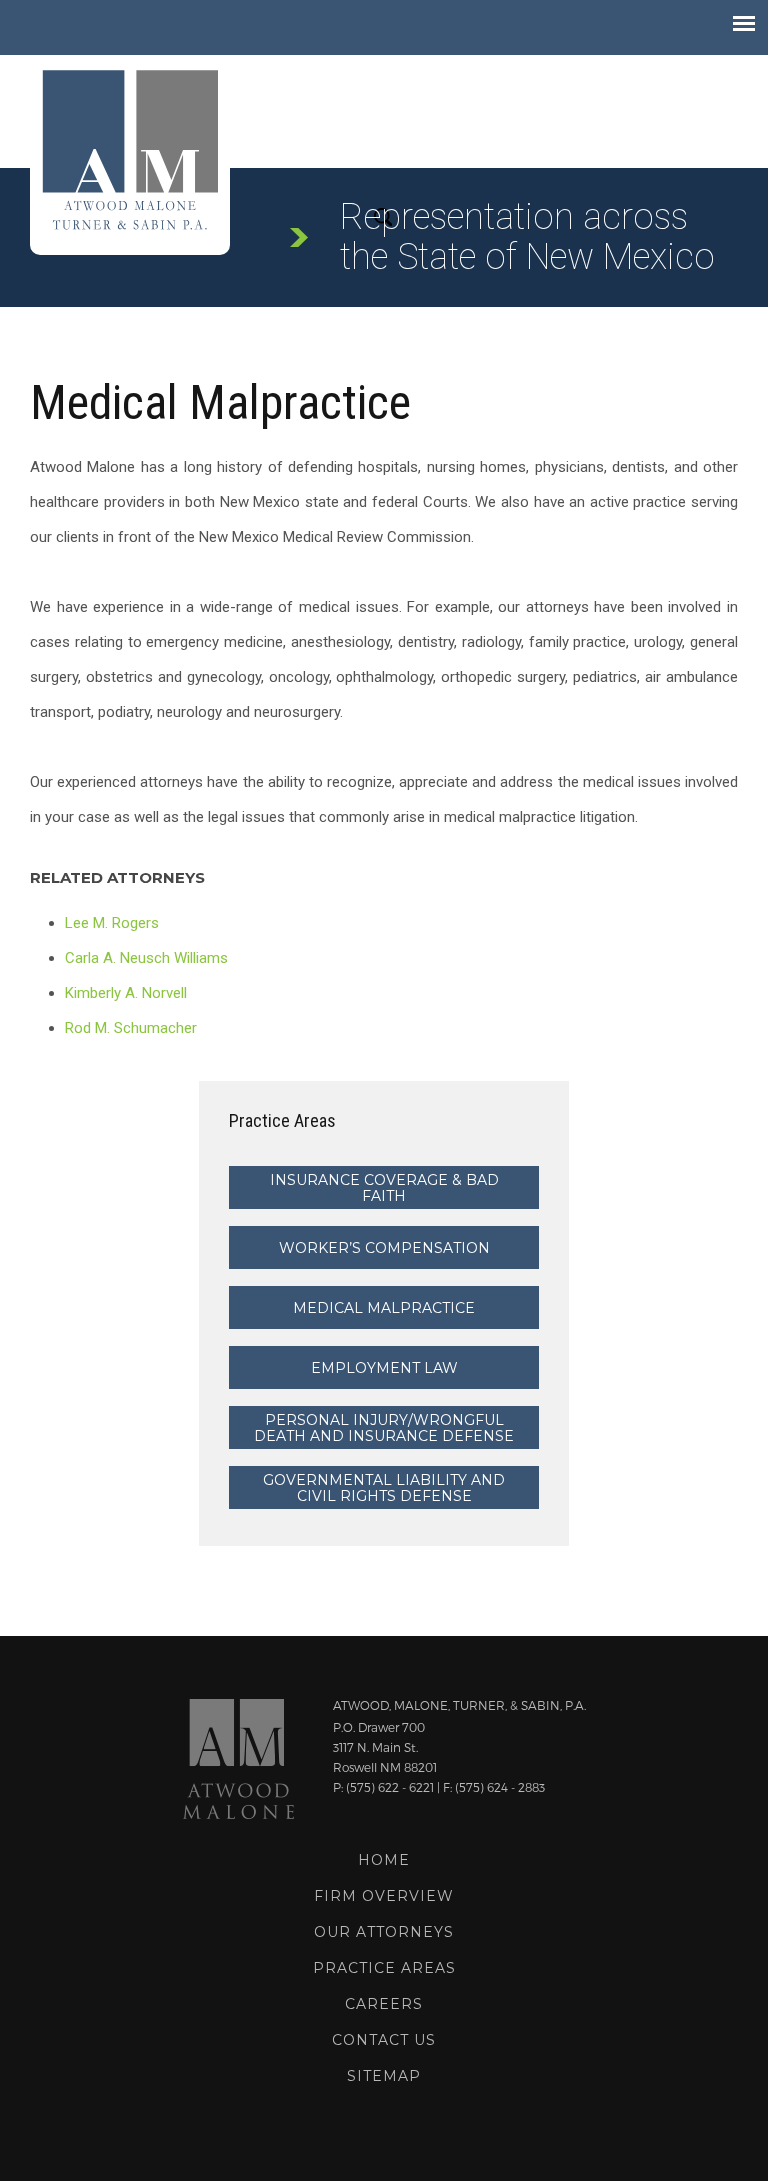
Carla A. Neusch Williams (146, 958)
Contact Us (384, 2040)
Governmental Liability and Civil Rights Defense (384, 1488)
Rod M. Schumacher (131, 1028)
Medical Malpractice (384, 1308)
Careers (384, 2004)
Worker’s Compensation (384, 1248)
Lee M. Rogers (112, 923)
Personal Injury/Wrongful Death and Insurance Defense (384, 1428)
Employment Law (384, 1368)
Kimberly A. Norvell (126, 993)
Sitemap (384, 2076)
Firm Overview (384, 1896)
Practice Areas (384, 1968)
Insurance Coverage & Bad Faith (384, 1188)
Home (384, 1860)
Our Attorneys (384, 1932)
